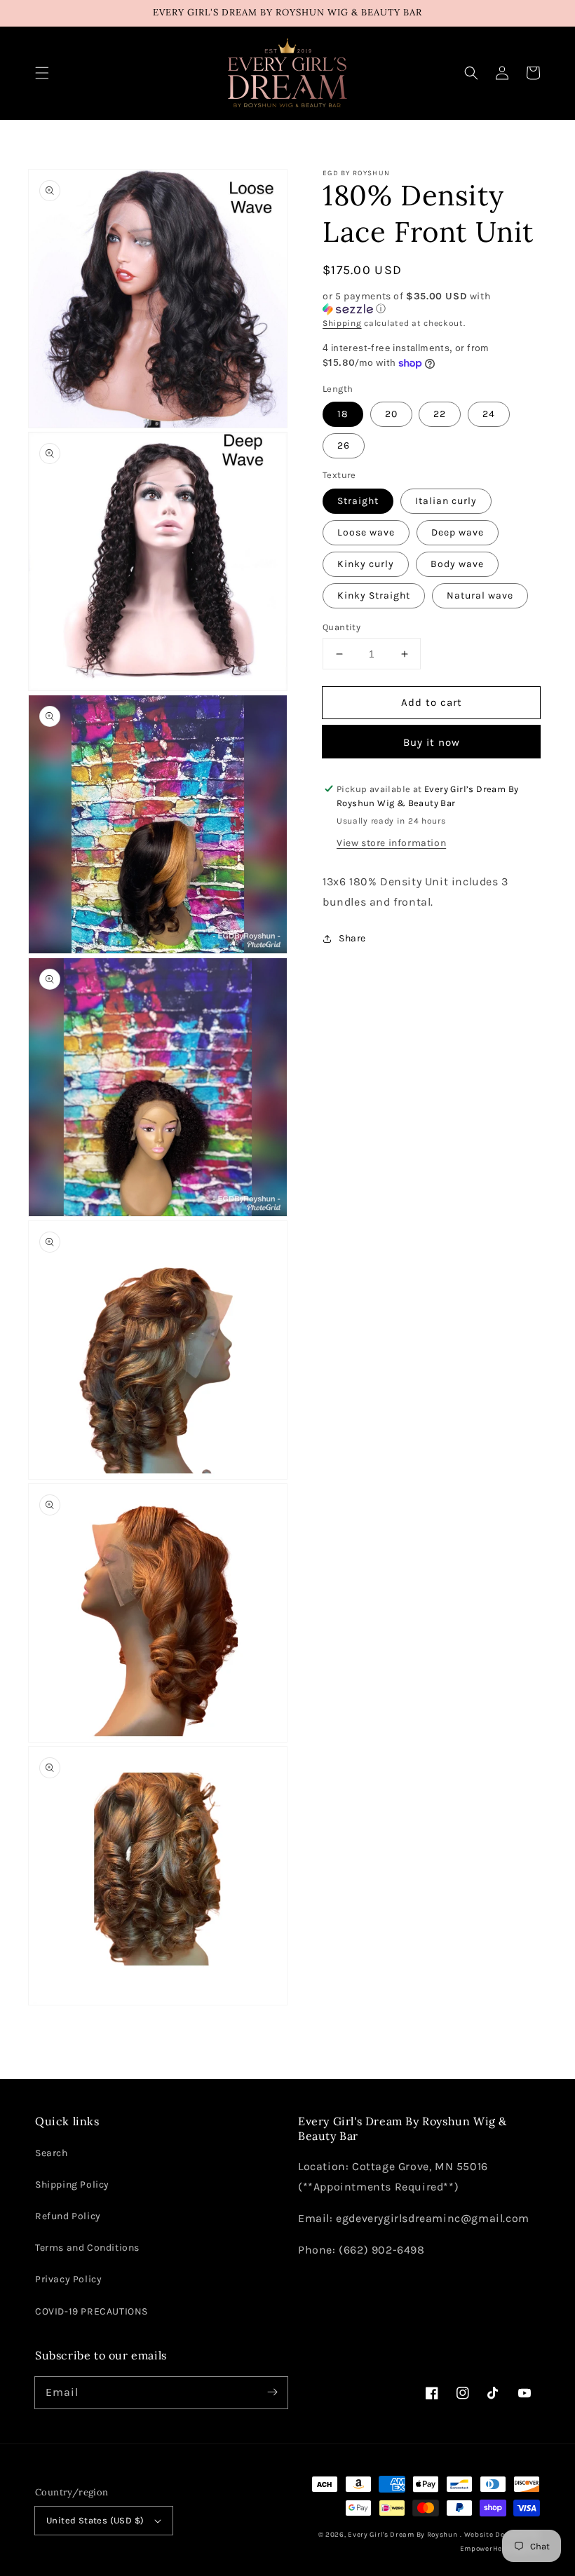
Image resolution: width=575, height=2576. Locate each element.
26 (344, 445)
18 (343, 414)
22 (440, 414)
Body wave (457, 564)
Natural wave (480, 595)
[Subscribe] (272, 2392)
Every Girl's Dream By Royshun (402, 2535)
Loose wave (366, 532)
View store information (391, 843)
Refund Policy (68, 2216)
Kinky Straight (374, 595)
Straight (358, 501)
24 (489, 414)
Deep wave (458, 532)
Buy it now (432, 742)
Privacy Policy (68, 2279)
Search (52, 2153)
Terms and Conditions (87, 2248)
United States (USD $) (95, 2520)
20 (391, 414)
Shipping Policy (72, 2185)
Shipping (342, 323)
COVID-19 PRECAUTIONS (92, 2311)
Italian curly (446, 501)
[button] (42, 73)
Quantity (341, 627)
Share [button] (352, 938)
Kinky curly (366, 564)
